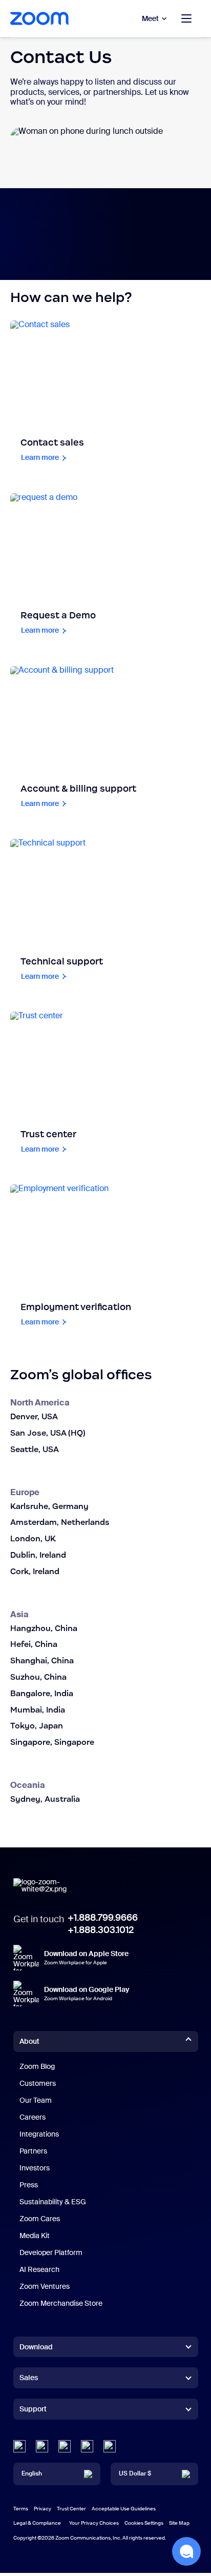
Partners (33, 2151)
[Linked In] (19, 2446)
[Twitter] (42, 2446)
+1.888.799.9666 (103, 1918)
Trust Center (71, 2509)
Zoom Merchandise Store (61, 2303)
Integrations (39, 2134)
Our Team (36, 2100)
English (32, 2473)
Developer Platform (51, 2252)
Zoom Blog (37, 2066)
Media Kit (35, 2236)
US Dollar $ (135, 2473)
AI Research (39, 2269)
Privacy (43, 2509)
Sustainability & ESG (53, 2202)
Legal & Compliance (37, 2523)
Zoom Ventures (45, 2286)
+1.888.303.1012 (101, 1930)
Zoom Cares (40, 2219)
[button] (186, 2551)
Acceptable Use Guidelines (124, 2509)
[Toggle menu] (186, 18)
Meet (150, 18)
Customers (38, 2083)
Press (29, 2185)
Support (33, 2411)
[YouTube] (65, 2446)
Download (36, 2347)
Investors (35, 2168)
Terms (21, 2509)
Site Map (179, 2523)
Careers (33, 2117)
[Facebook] (87, 2446)
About (29, 2041)
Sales (29, 2378)
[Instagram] (110, 2446)
